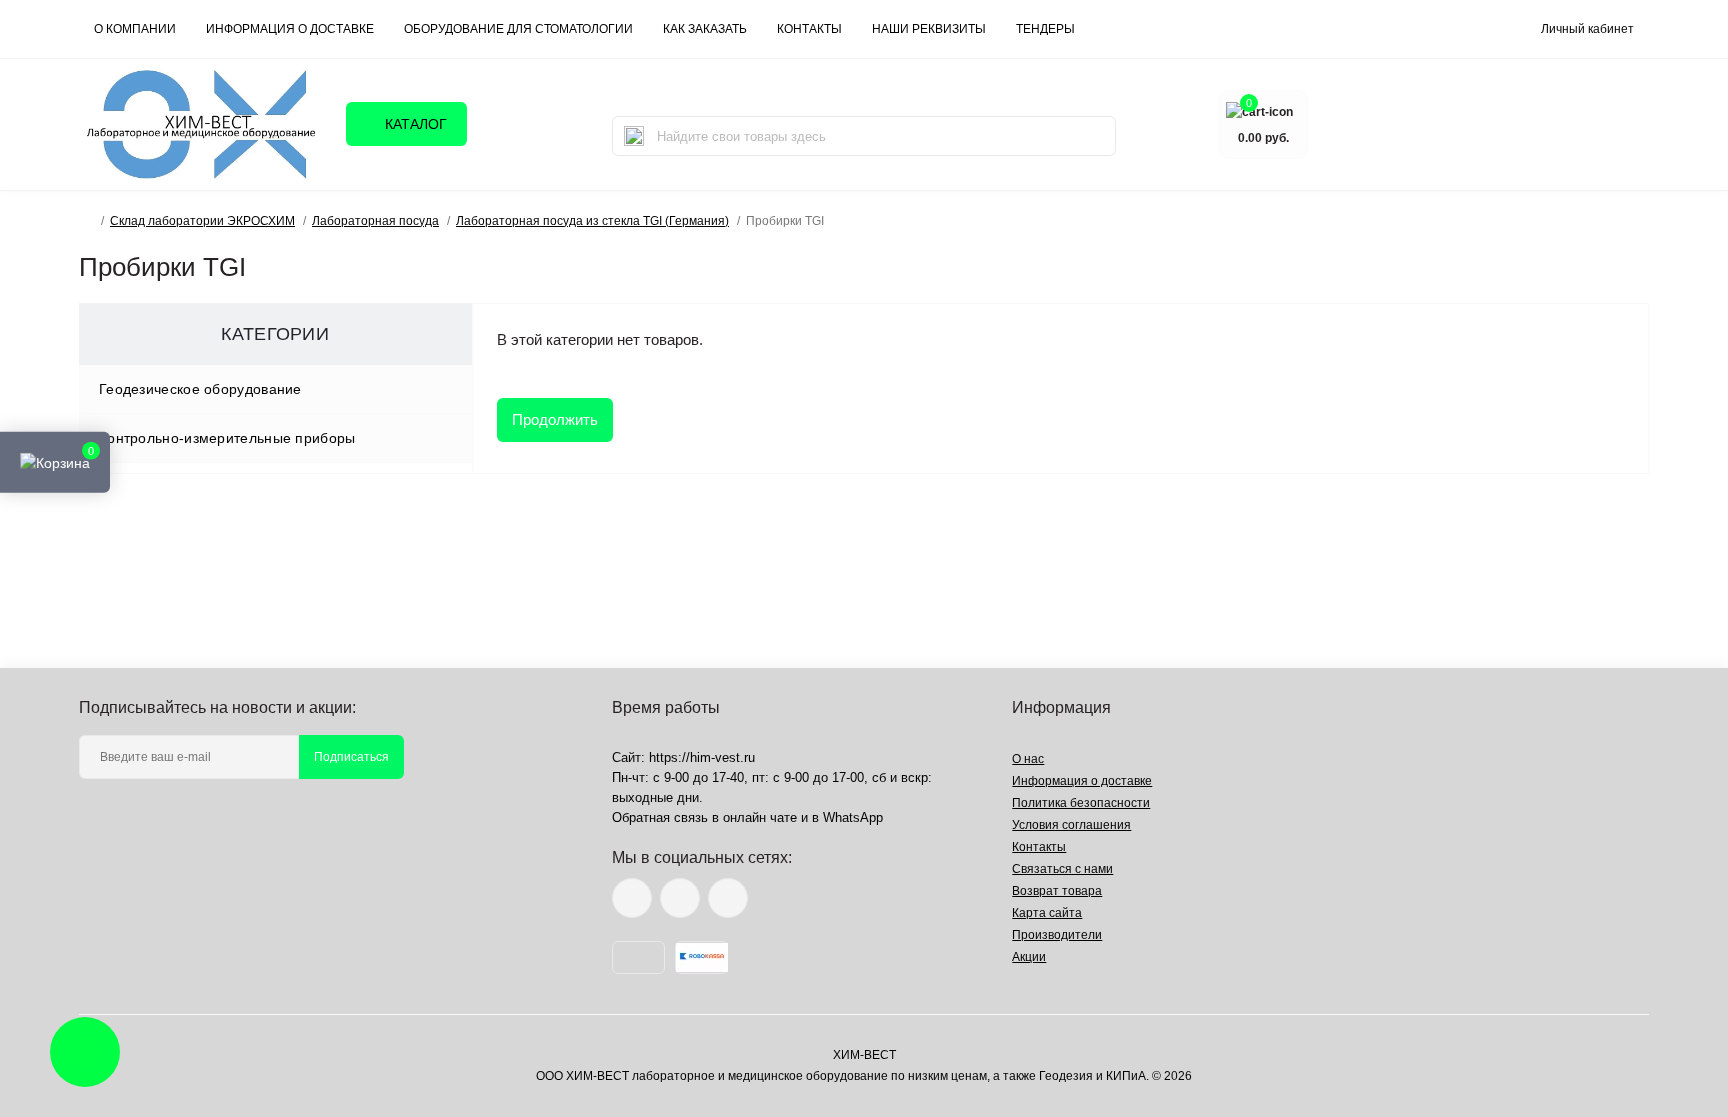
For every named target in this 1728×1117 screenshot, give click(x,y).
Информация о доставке (290, 29)
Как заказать (705, 29)
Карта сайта (1047, 913)
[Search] (634, 136)
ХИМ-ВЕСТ (864, 1055)
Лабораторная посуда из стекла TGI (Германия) (592, 221)
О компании (135, 29)
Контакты (1039, 847)
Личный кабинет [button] (1587, 29)
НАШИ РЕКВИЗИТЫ (929, 29)
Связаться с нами (1062, 869)
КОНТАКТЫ (809, 29)
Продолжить (555, 419)
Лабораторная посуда (375, 221)
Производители (1057, 935)
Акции (1029, 957)
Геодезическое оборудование (200, 389)
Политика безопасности (1081, 803)
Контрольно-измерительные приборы (227, 438)
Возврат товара (1057, 891)
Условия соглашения (1071, 825)
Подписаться (351, 757)
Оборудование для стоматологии (518, 29)
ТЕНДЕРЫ (1045, 29)
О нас (1028, 759)
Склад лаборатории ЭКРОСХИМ (202, 221)
